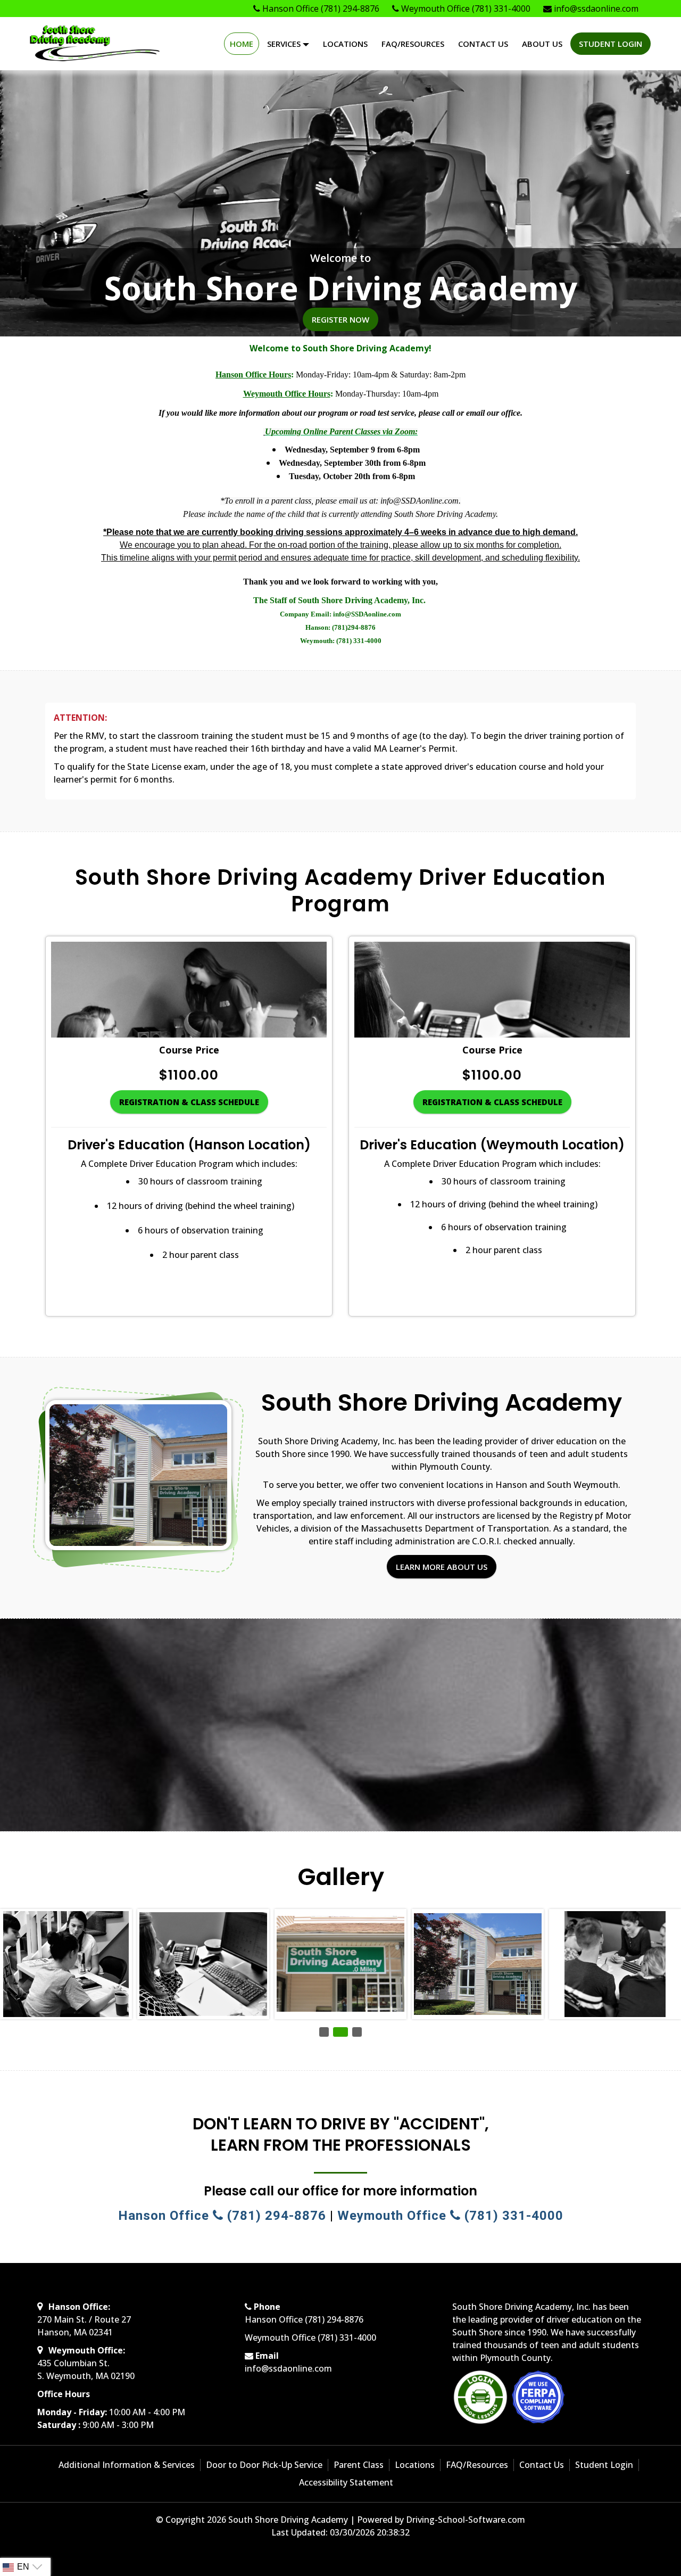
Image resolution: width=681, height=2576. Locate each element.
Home (242, 44)
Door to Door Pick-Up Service (264, 2465)
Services (285, 44)
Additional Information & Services (127, 2465)
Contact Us (483, 44)
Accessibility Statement (346, 2482)
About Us (542, 44)
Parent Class (359, 2465)
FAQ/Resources (413, 44)
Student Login (611, 44)
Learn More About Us (442, 1567)
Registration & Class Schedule (189, 1102)
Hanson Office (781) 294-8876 (222, 2216)
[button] (324, 2032)
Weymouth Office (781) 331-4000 (450, 2216)
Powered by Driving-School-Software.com (441, 2520)
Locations (345, 44)
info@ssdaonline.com (288, 2368)
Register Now (340, 319)
